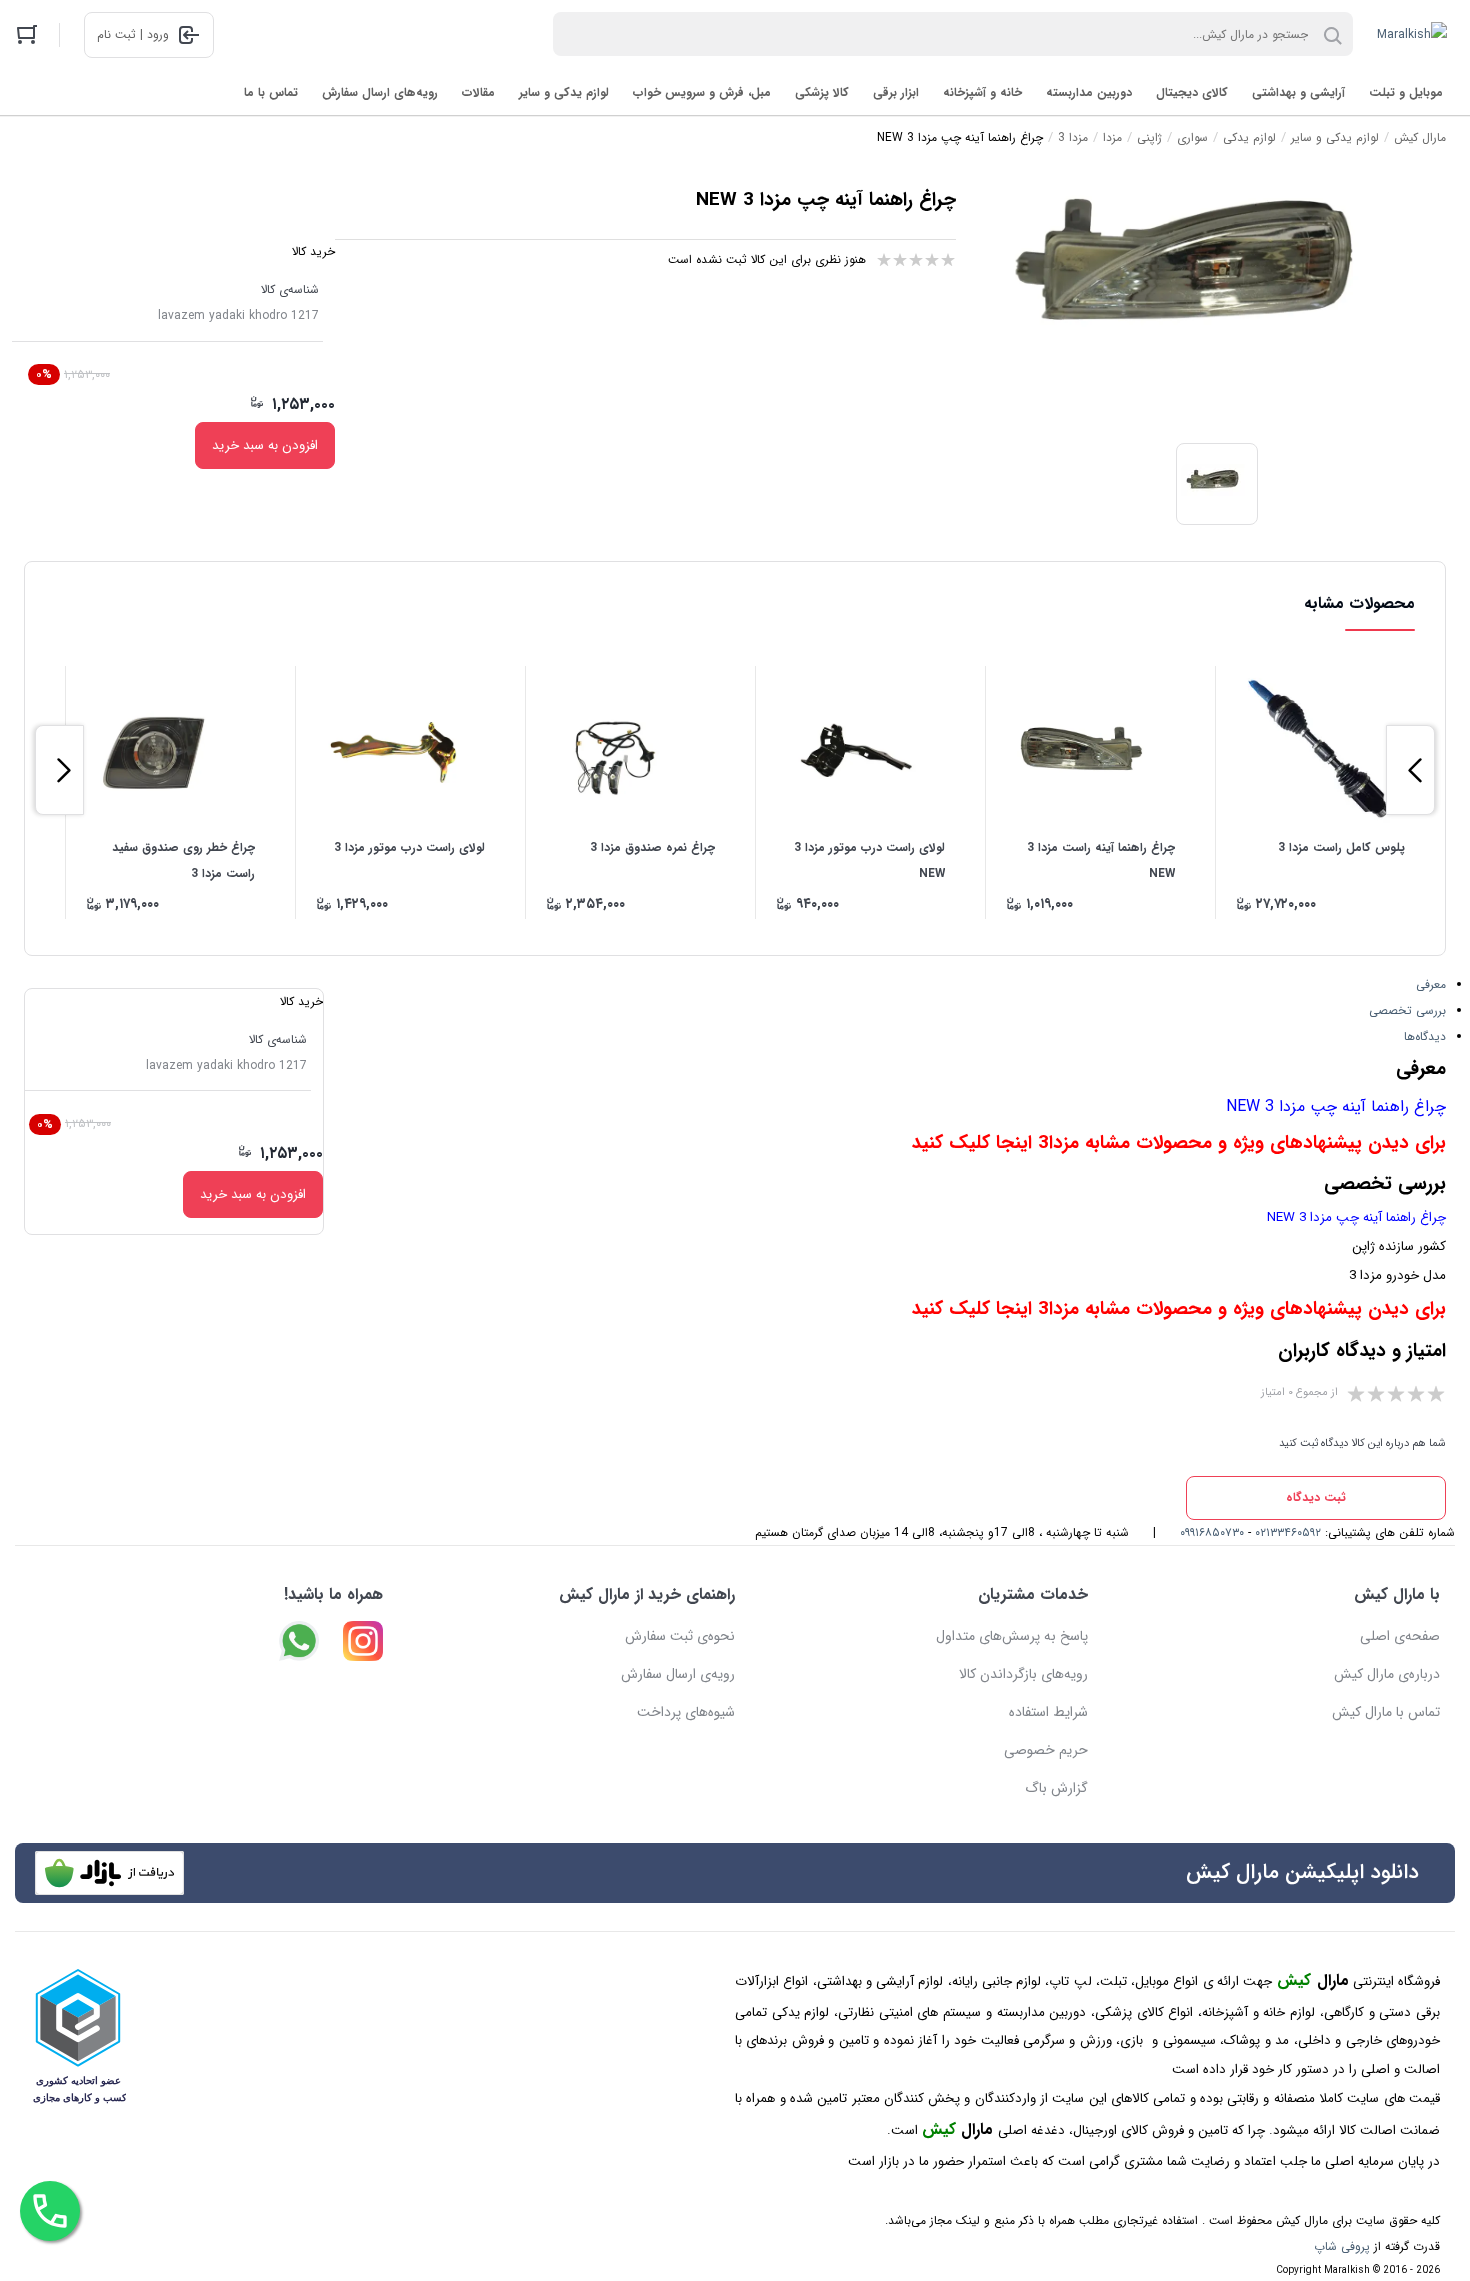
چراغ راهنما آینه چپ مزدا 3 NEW (1336, 1106)
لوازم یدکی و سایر (564, 92)
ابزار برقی (896, 92)
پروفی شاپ (1342, 2246)
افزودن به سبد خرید (265, 445)
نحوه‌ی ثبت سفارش (680, 1636)
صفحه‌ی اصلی (1400, 1636)
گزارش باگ (1056, 1788)
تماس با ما (271, 92)
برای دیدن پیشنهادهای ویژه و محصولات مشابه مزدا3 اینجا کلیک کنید (1179, 1143)
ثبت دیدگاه (1316, 1497)
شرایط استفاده (1048, 1712)
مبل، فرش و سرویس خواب (702, 92)
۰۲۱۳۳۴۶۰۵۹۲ (1288, 1532)
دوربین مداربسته (1089, 92)
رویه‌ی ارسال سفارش (678, 1674)
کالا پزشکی (822, 92)
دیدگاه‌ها (1425, 1036)
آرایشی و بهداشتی (1298, 92)
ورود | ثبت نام (133, 34)
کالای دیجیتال (1192, 92)
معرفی (1431, 984)
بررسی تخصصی (1407, 1010)
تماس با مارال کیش (1386, 1712)
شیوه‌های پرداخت (686, 1712)
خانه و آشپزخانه (982, 92)
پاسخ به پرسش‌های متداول (1012, 1636)
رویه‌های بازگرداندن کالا (1023, 1674)
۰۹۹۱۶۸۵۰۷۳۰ (1212, 1532)
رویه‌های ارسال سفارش (380, 92)
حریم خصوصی (1046, 1750)
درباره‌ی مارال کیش (1387, 1674)
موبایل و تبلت (1406, 92)
